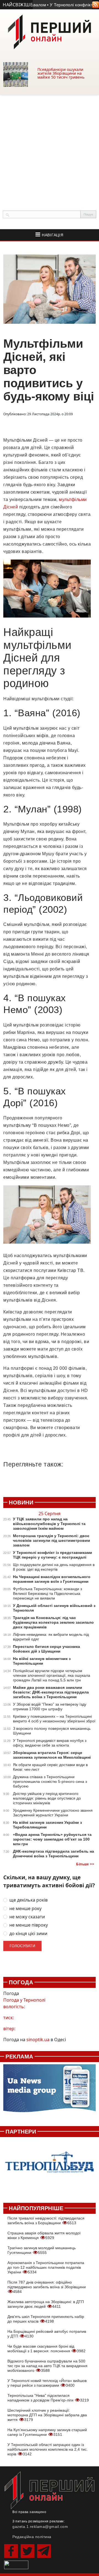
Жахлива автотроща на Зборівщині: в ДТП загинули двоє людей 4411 (46, 2304)
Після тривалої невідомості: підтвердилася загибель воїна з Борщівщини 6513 (46, 2221)
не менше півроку (29, 1925)
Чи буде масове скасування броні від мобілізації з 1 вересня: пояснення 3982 (46, 2349)
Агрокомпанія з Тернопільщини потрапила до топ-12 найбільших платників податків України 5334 (46, 2267)
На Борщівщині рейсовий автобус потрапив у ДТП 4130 (47, 2334)
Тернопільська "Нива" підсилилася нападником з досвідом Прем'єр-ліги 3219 (48, 2398)
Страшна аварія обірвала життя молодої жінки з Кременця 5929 (44, 2235)
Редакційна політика (32, 2537)
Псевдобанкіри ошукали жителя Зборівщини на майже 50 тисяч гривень (61, 73)
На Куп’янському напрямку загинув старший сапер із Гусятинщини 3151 (47, 2432)
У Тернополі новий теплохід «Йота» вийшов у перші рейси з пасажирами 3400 (47, 2383)
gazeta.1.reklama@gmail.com (40, 2527)
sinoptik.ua (38, 2040)
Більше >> (85, 1864)
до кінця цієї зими (28, 1934)
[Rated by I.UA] (16, 2564)
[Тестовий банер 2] (50, 2167)
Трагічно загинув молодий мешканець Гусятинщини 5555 (42, 2250)
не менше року (25, 1909)
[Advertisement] (50, 147)
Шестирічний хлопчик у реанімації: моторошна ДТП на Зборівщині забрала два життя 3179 (47, 2415)
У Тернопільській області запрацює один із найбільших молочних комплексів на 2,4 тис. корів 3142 (48, 2449)
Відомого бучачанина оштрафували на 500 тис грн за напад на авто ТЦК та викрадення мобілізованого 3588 (47, 2366)
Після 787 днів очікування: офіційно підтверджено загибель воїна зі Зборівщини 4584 (47, 2287)
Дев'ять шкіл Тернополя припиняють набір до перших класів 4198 (46, 2319)
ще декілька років (28, 1900)
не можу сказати (27, 1917)
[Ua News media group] (50, 2091)
